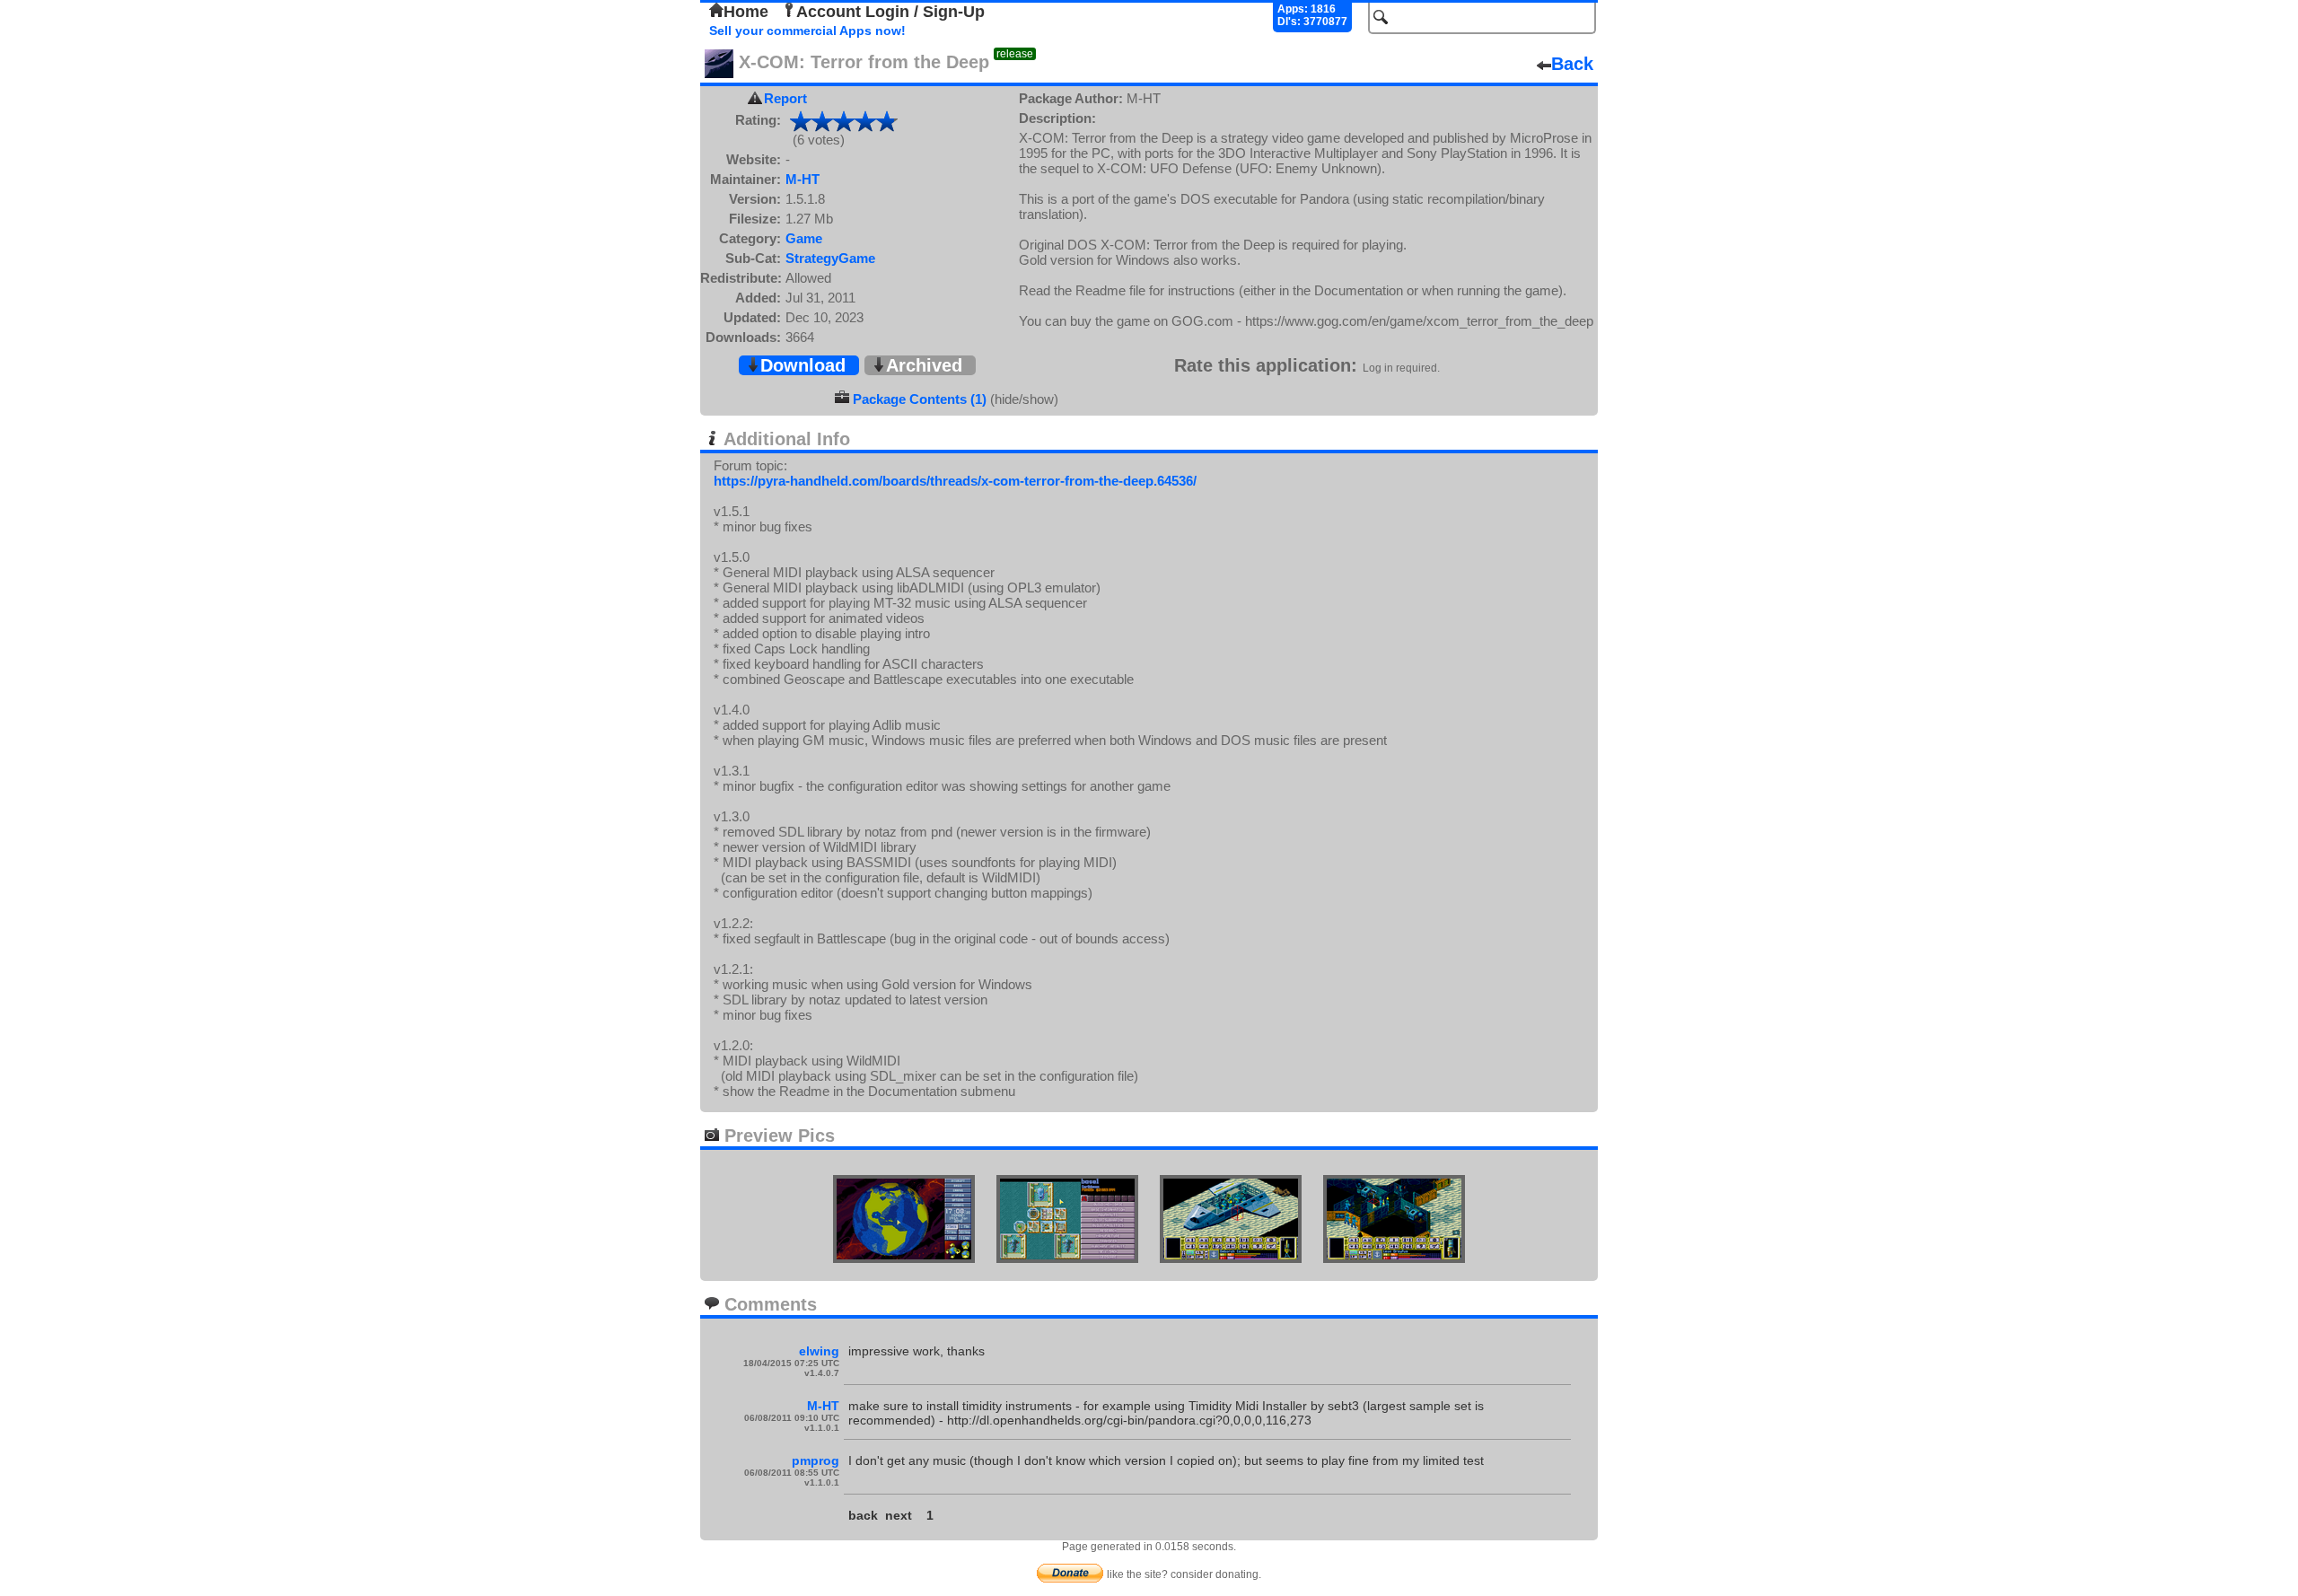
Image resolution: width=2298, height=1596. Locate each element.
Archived (924, 365)
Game (804, 238)
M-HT (803, 179)
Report (785, 98)
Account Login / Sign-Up (890, 12)
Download (803, 365)
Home (746, 12)
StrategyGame (830, 258)
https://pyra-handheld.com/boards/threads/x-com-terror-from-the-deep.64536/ (955, 481)
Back (1572, 64)
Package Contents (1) (920, 399)
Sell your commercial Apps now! (807, 31)
